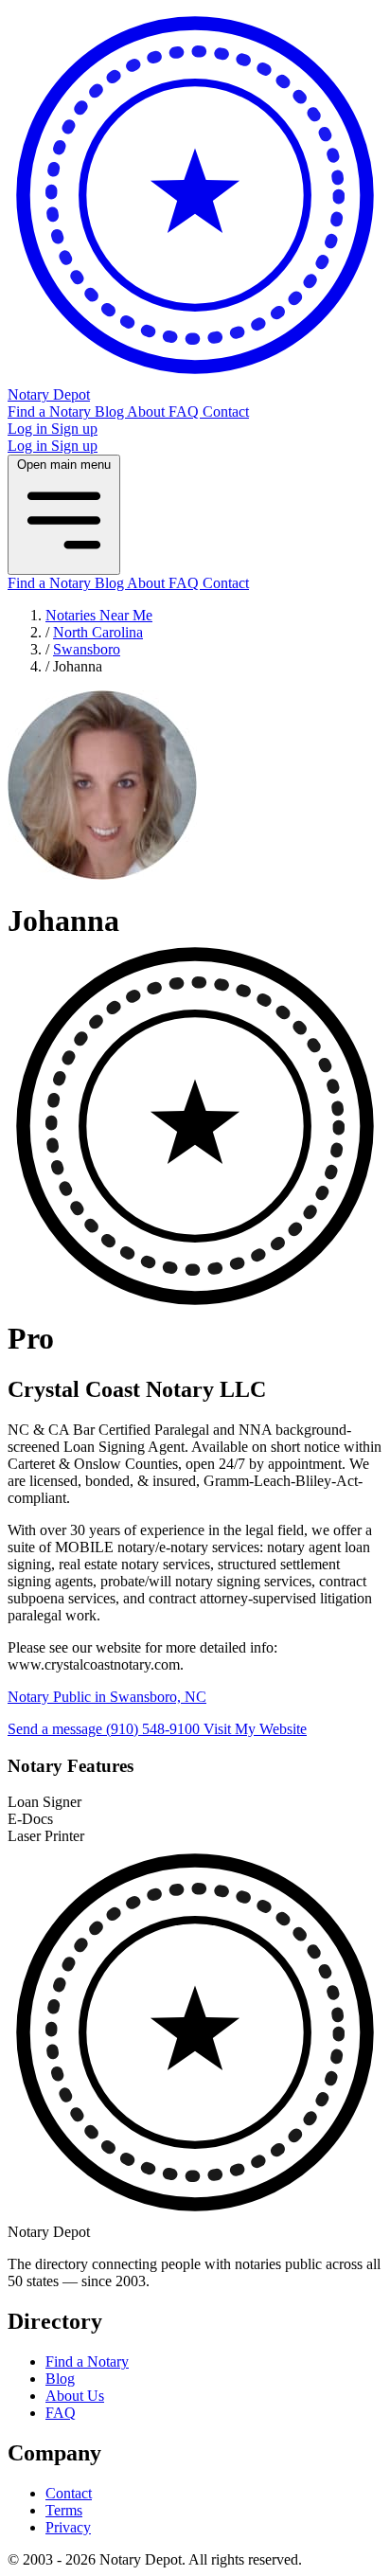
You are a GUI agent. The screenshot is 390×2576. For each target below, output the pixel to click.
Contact (226, 411)
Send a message (57, 1729)
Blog (111, 411)
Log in (29, 429)
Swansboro (87, 649)
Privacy (68, 2527)
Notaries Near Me (99, 615)
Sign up (74, 429)
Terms (64, 2510)
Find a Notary (51, 411)
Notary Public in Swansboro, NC (107, 1697)
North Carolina (98, 632)
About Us (75, 2396)
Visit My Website (255, 1729)
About (148, 411)
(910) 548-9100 (155, 1729)
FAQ (186, 411)
